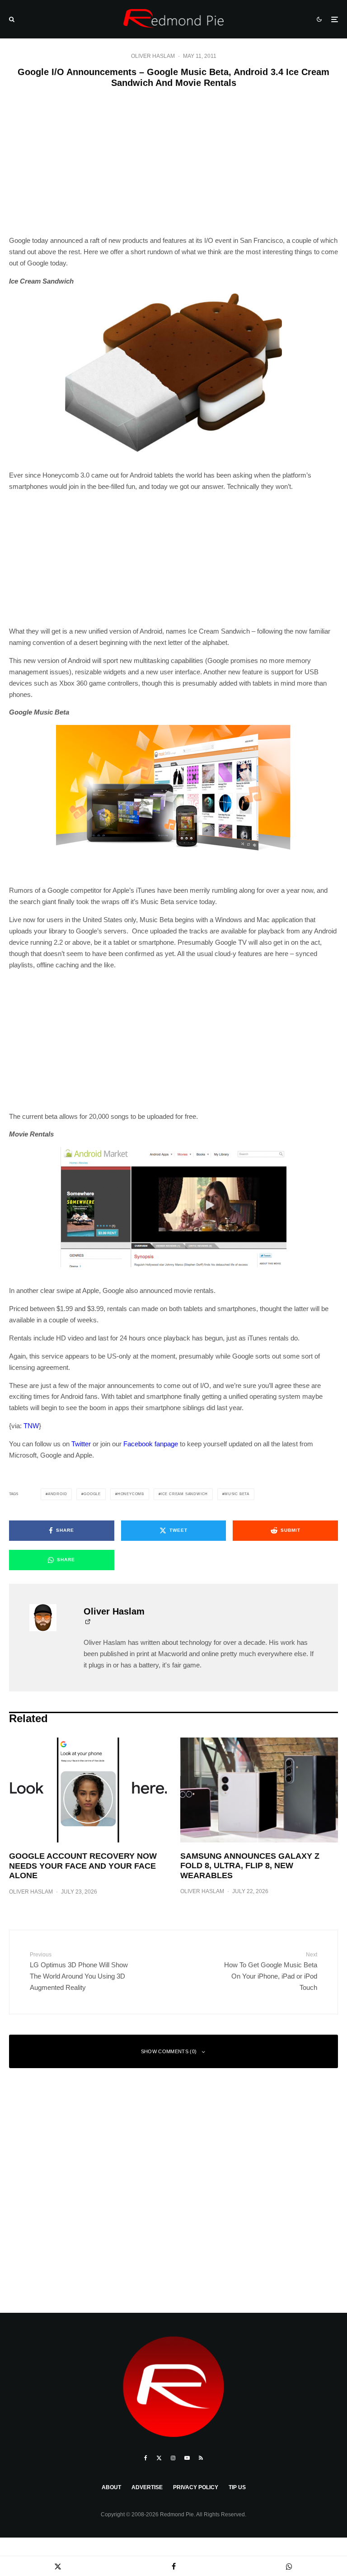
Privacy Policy (196, 2487)
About (111, 2487)
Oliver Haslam (153, 56)
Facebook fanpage (151, 1444)
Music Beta (237, 1494)
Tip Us (237, 2487)
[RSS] (201, 2458)
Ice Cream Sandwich (184, 1494)
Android (58, 1494)
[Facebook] (146, 2458)
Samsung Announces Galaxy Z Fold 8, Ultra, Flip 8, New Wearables (250, 1866)
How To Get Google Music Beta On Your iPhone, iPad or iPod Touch (271, 1971)
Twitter (81, 1444)
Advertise (147, 2487)
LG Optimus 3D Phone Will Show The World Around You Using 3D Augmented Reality (79, 1971)
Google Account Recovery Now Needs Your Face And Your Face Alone (83, 1866)
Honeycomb (131, 1494)
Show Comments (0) (169, 2051)
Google (92, 1494)
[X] (159, 2458)
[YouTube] (187, 2458)
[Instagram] (173, 2458)
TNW (31, 1426)
